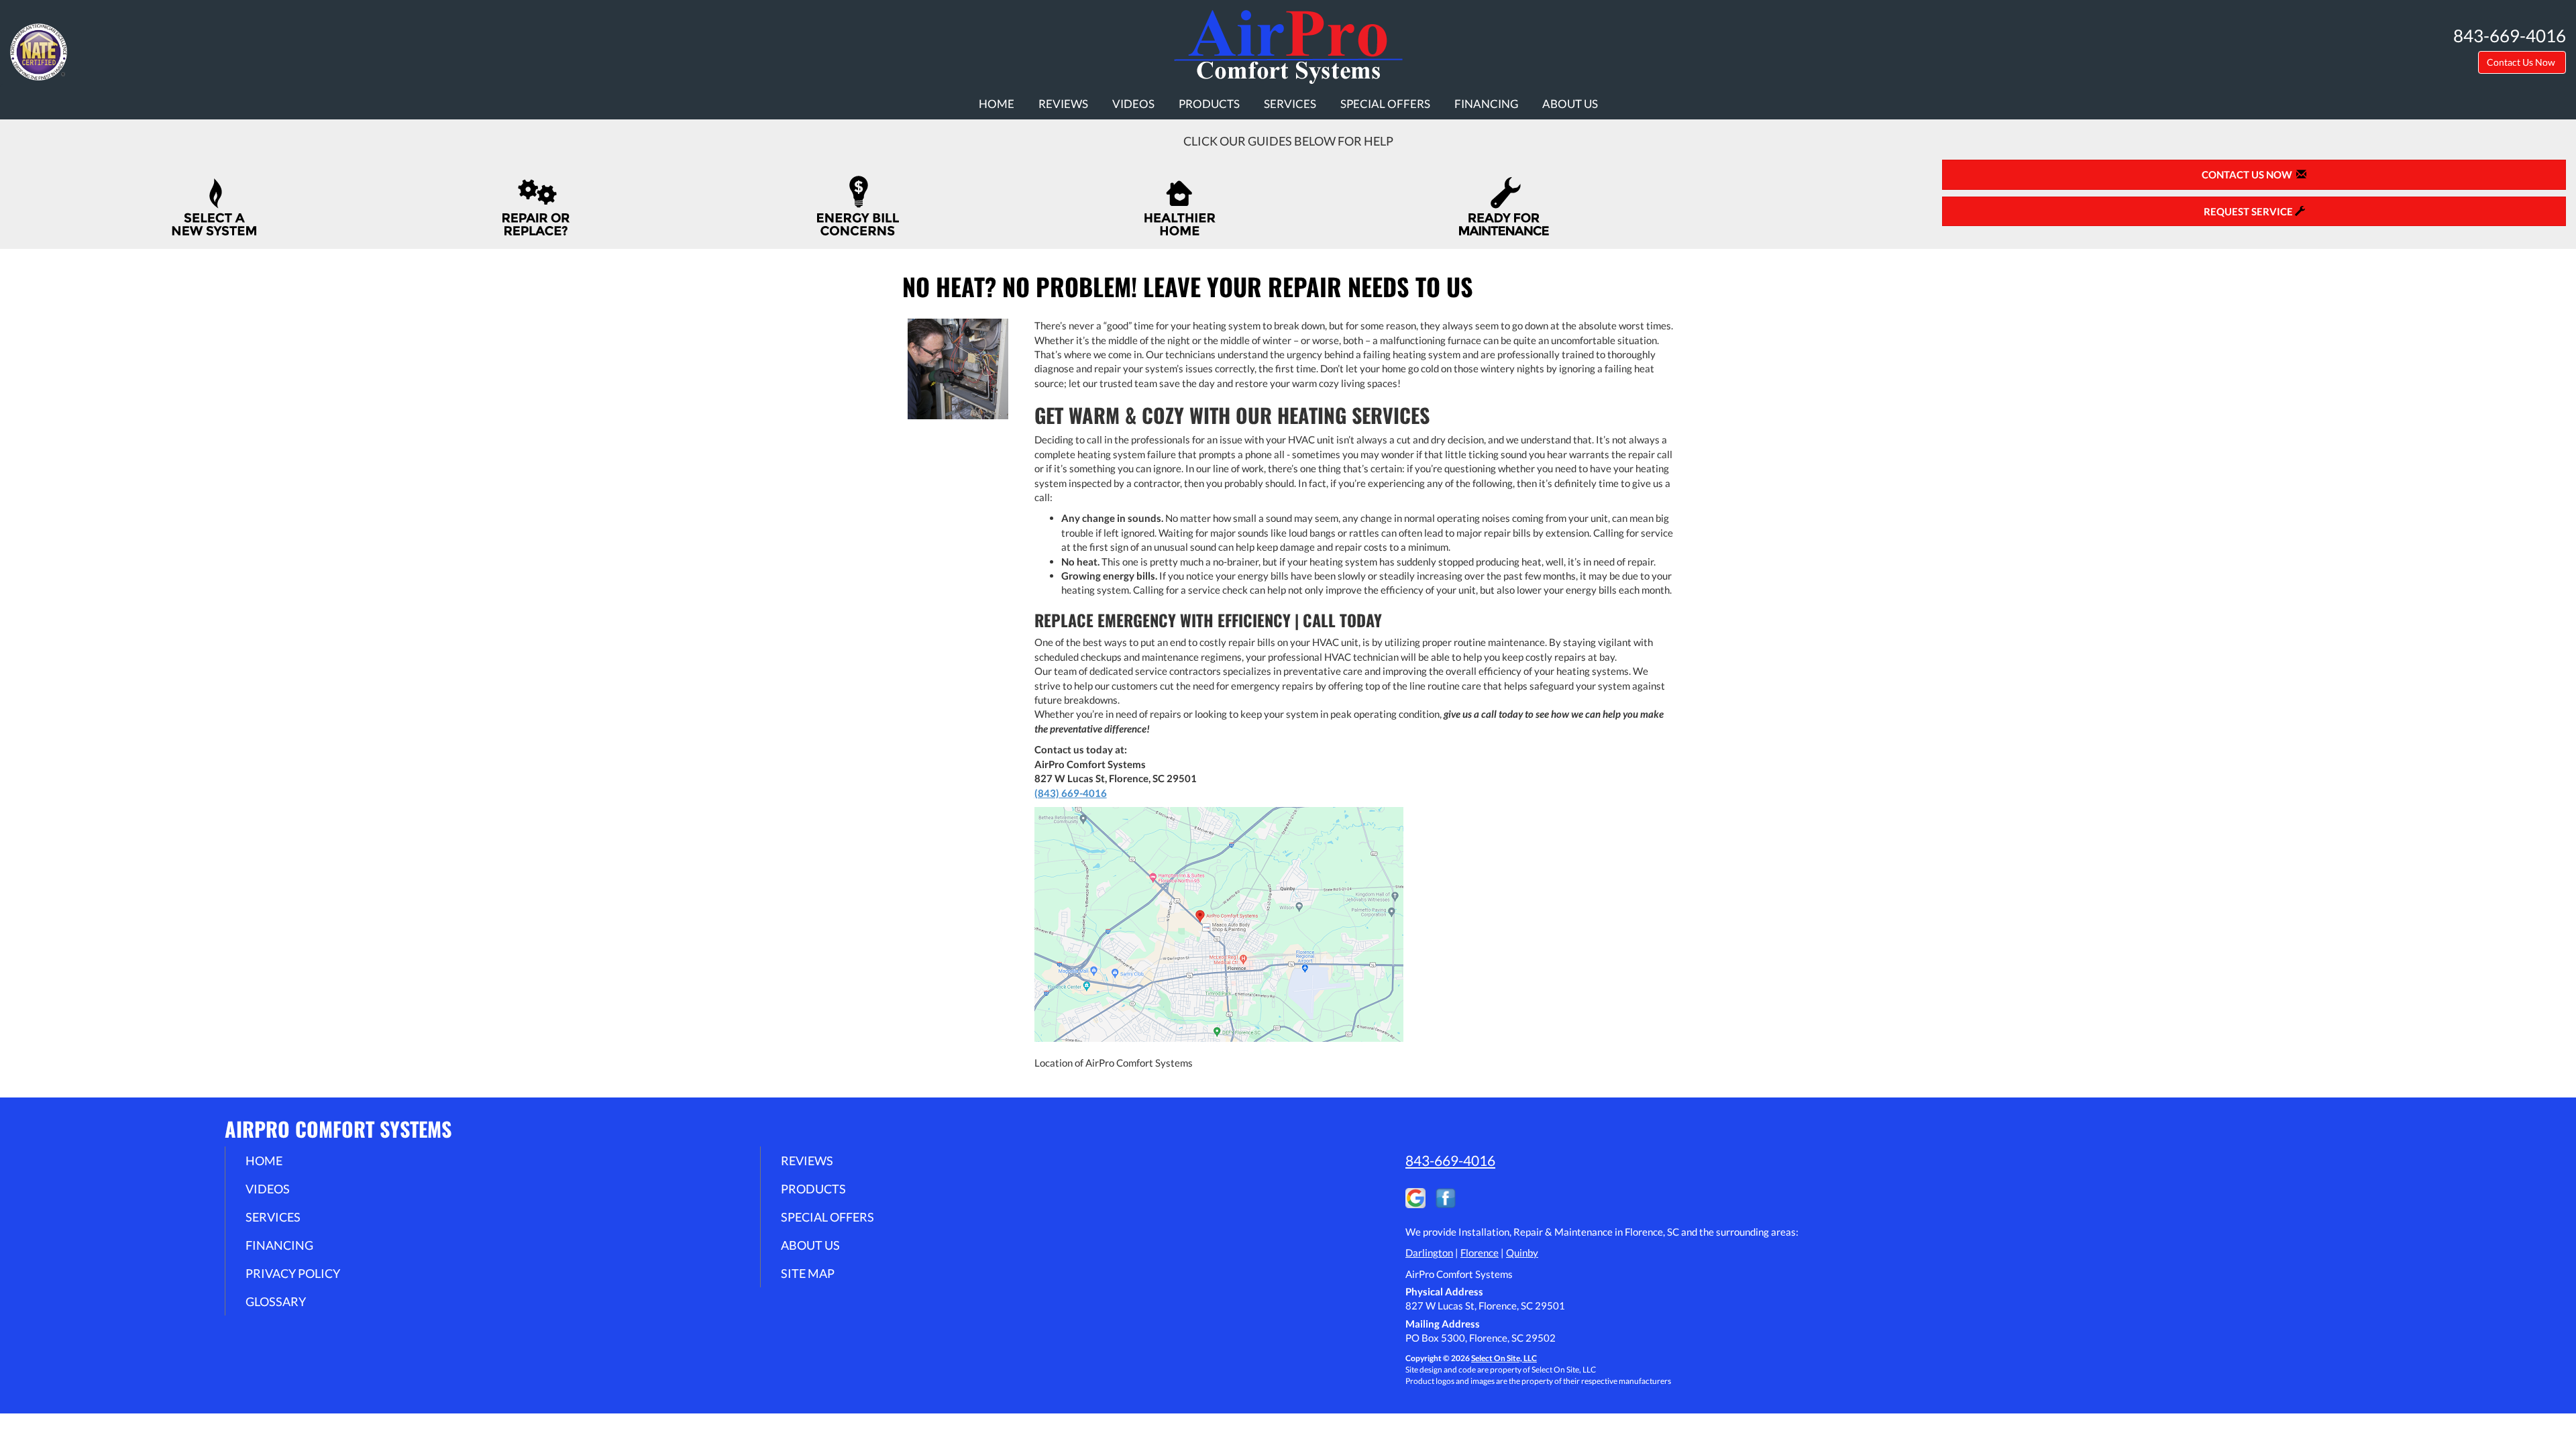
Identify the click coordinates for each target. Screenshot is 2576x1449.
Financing (1486, 104)
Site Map (808, 1273)
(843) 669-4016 (1071, 793)
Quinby (1522, 1252)
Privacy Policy (293, 1273)
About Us (1570, 104)
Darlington (1429, 1252)
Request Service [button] (2249, 211)
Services (1290, 104)
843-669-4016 (1450, 1160)
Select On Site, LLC (1504, 1358)
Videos (1133, 104)
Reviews (1063, 104)
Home (997, 104)
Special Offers (1385, 104)
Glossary (276, 1301)
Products (1209, 104)
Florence (1480, 1252)
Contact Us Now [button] (2522, 62)
